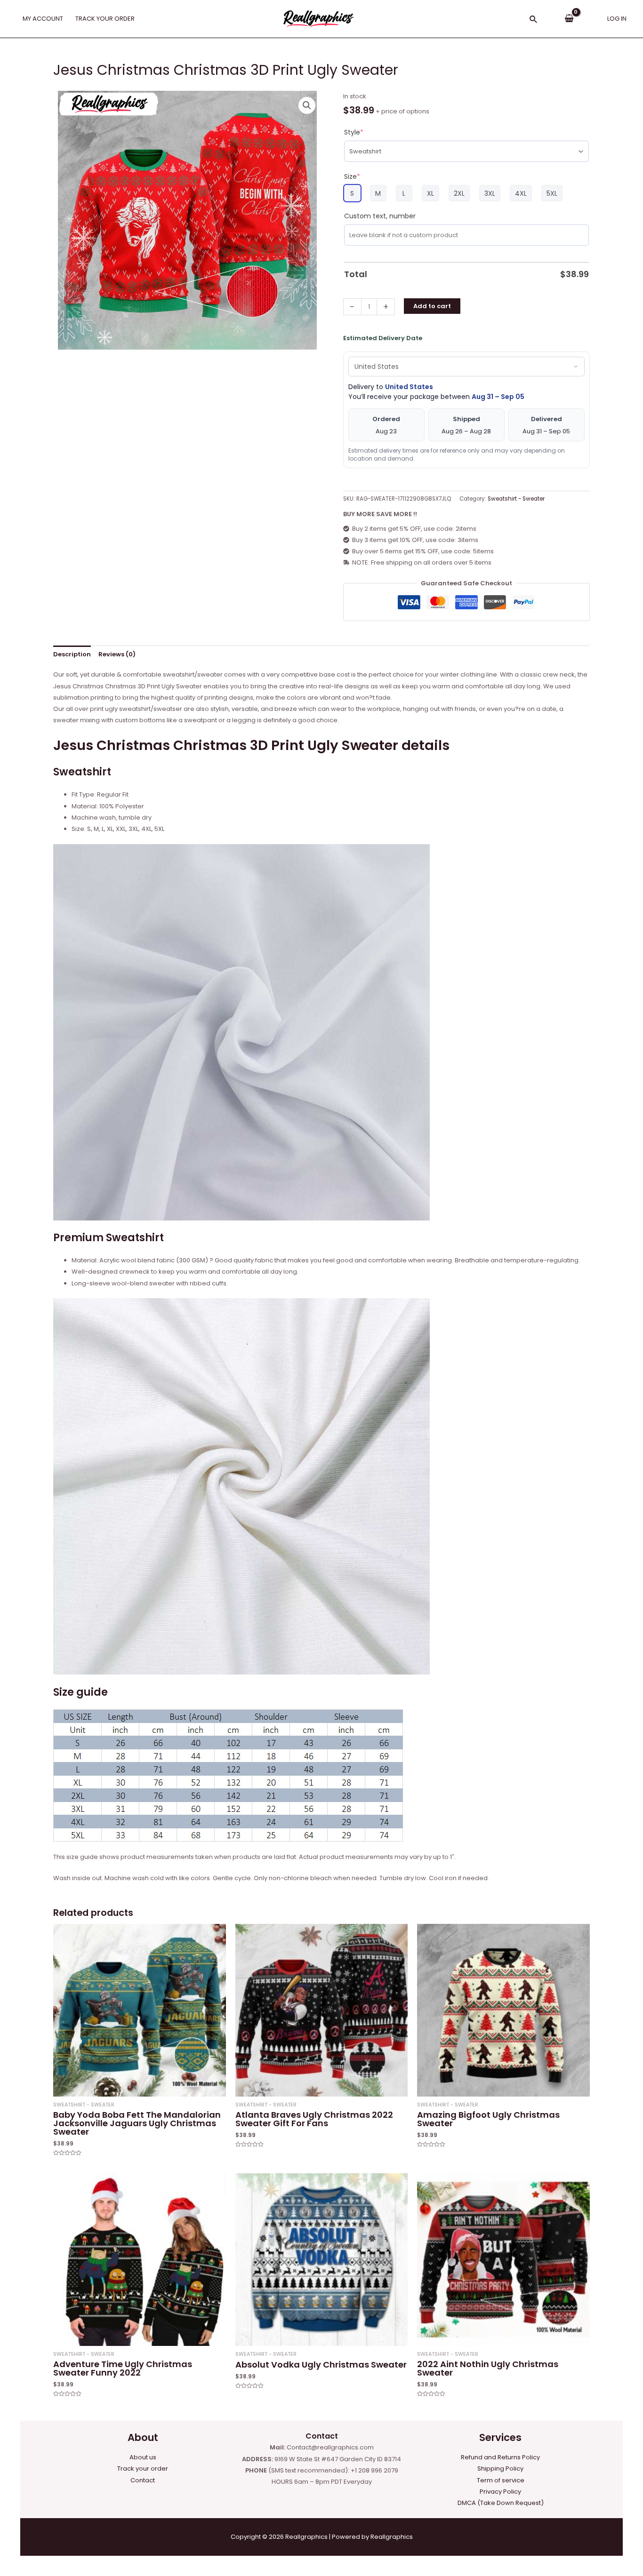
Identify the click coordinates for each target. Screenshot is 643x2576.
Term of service (501, 2480)
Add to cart (432, 306)
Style (354, 132)
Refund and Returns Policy (500, 2457)
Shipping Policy (500, 2468)
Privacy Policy (500, 2492)
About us (143, 2457)
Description (72, 654)
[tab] (72, 654)
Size (352, 176)
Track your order (143, 2468)
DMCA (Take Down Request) (501, 2503)
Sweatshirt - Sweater (516, 499)
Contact (143, 2480)
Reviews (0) (117, 654)
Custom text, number (380, 216)
